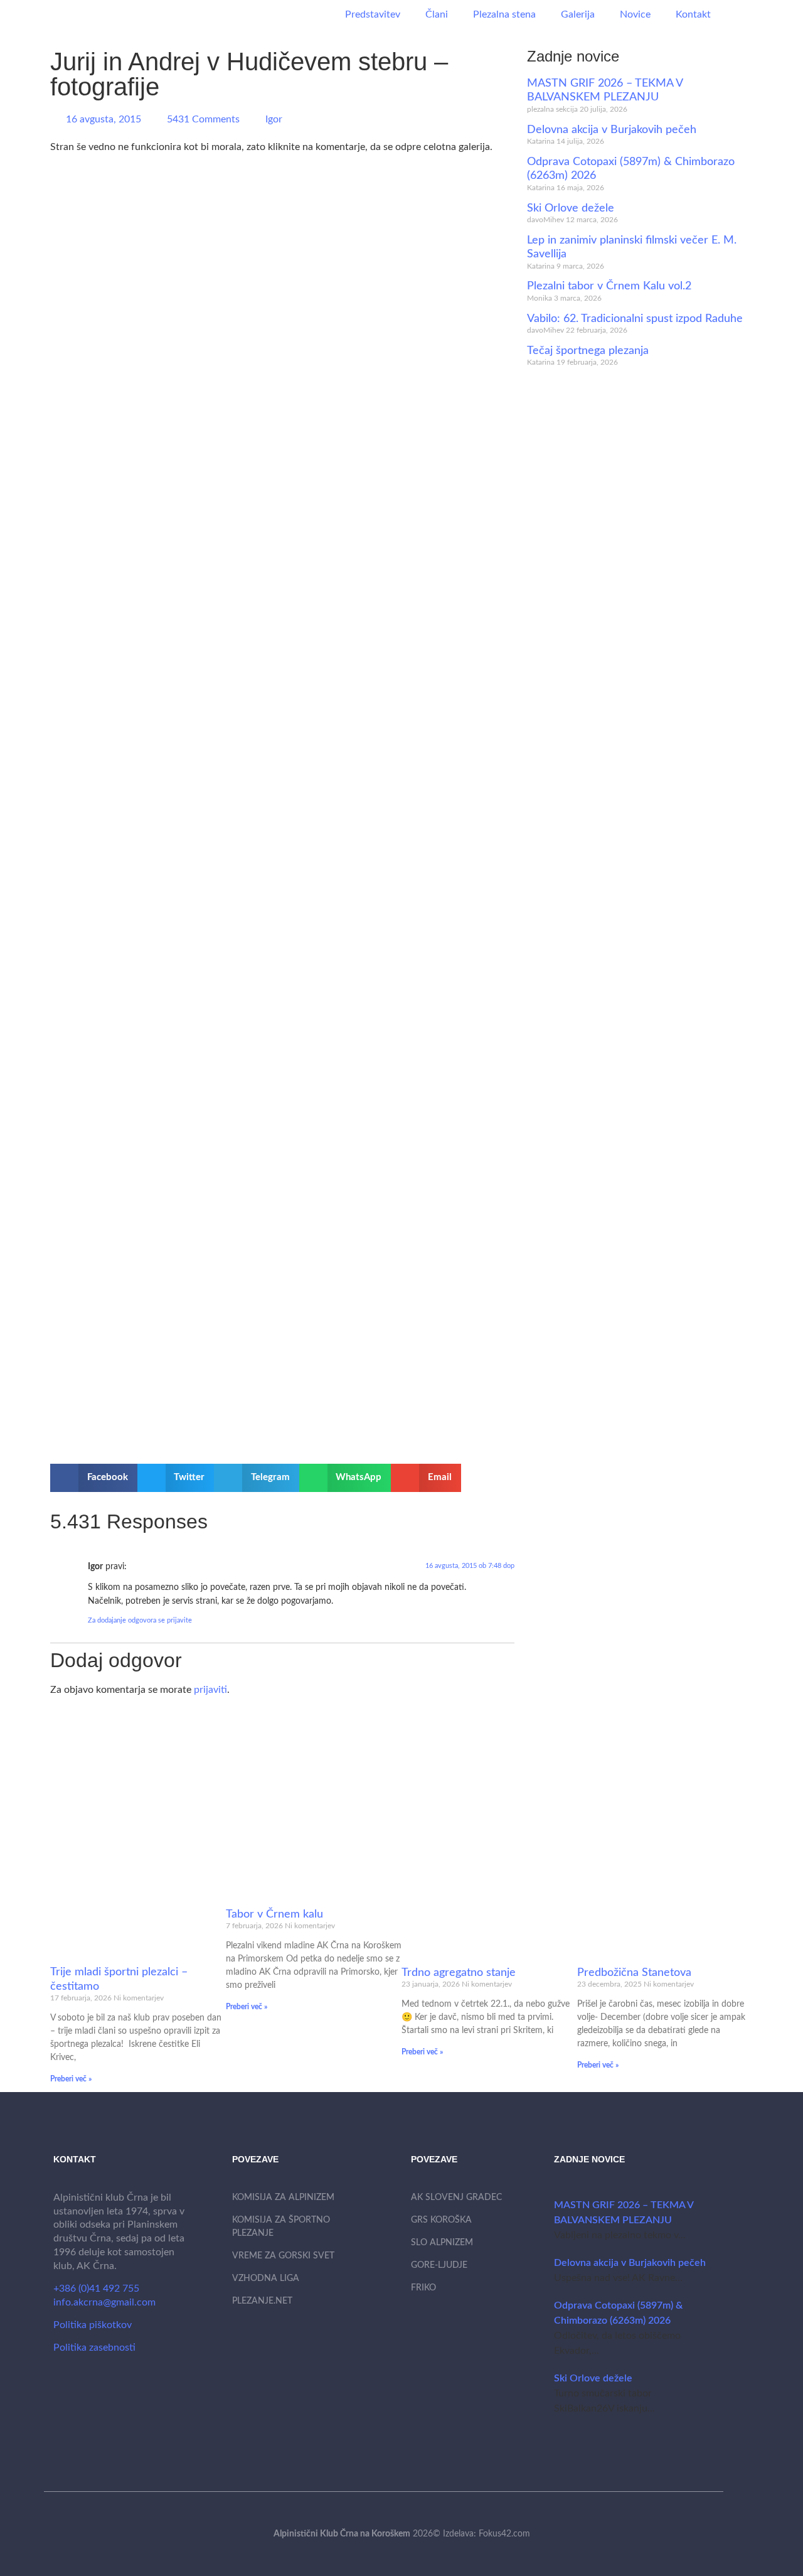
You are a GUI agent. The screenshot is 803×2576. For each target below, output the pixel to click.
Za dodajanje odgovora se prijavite (140, 1620)
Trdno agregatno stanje (459, 1973)
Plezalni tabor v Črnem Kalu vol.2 (609, 286)
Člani (437, 14)
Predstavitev (373, 14)
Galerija (578, 14)
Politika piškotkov (93, 2325)
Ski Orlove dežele (571, 208)
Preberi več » (71, 2079)
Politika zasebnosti (94, 2348)
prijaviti (210, 1690)
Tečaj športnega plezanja (588, 351)
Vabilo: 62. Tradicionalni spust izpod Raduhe (635, 319)
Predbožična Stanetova (634, 1973)
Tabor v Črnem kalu (274, 1914)
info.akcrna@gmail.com (104, 2302)
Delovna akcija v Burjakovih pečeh (612, 130)
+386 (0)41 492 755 (96, 2289)
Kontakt (693, 14)
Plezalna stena (504, 14)
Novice (635, 14)
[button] (94, 1478)
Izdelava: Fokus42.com (487, 2534)
